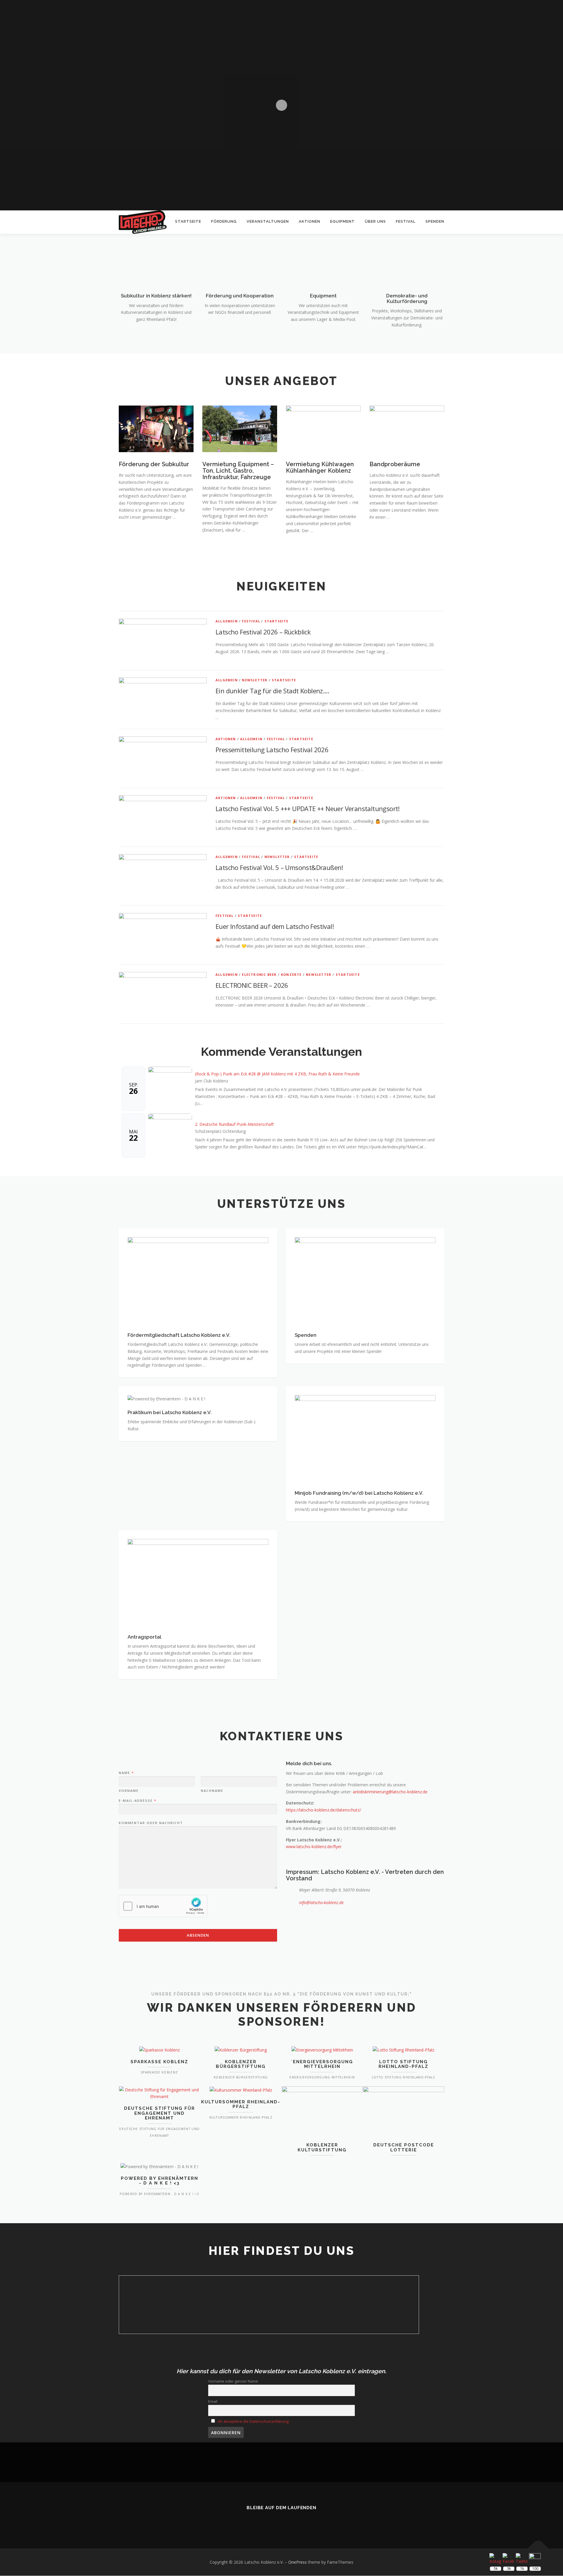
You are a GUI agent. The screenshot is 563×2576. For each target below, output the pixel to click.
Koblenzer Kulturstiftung (322, 2147)
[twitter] (257, 2521)
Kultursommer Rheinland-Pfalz (241, 2104)
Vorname (129, 1791)
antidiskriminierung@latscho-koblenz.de (390, 1792)
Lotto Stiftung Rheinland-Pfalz (403, 2064)
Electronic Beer (259, 974)
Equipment (342, 221)
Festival (406, 221)
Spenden (435, 221)
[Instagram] (290, 2521)
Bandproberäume (395, 464)
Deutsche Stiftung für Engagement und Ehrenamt (160, 2113)
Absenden (198, 1935)
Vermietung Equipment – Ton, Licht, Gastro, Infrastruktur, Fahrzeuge (238, 471)
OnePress (297, 2562)
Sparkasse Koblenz (159, 2062)
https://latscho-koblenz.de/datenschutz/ (323, 1810)
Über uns (375, 221)
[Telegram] (306, 2521)
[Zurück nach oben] (538, 2549)
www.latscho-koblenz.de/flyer (314, 1847)
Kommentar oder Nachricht (151, 1823)
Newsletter (255, 680)
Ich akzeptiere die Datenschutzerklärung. (253, 2421)
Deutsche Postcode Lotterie (404, 2147)
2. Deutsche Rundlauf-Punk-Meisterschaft (234, 1124)
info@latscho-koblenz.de (321, 1902)
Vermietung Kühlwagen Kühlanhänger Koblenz (320, 467)
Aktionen (310, 221)
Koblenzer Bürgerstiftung (241, 2064)
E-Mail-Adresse (137, 1801)
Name (126, 1773)
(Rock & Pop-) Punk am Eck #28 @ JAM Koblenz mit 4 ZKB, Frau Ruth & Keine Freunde (277, 1074)
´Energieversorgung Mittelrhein (322, 2064)
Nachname (212, 1791)
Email (213, 2402)
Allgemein (227, 621)
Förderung (224, 221)
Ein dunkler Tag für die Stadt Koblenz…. (272, 691)
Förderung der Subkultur (154, 464)
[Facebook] (273, 2521)
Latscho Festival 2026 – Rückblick (263, 632)
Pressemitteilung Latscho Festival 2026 (272, 750)
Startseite (188, 221)
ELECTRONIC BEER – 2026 (252, 985)
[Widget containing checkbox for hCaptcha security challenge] (163, 1906)
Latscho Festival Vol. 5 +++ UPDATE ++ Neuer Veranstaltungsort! (308, 808)
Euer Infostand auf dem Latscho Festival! (275, 926)
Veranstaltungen (268, 221)
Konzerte (291, 974)
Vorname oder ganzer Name (233, 2381)
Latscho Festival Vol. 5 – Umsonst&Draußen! (279, 867)
